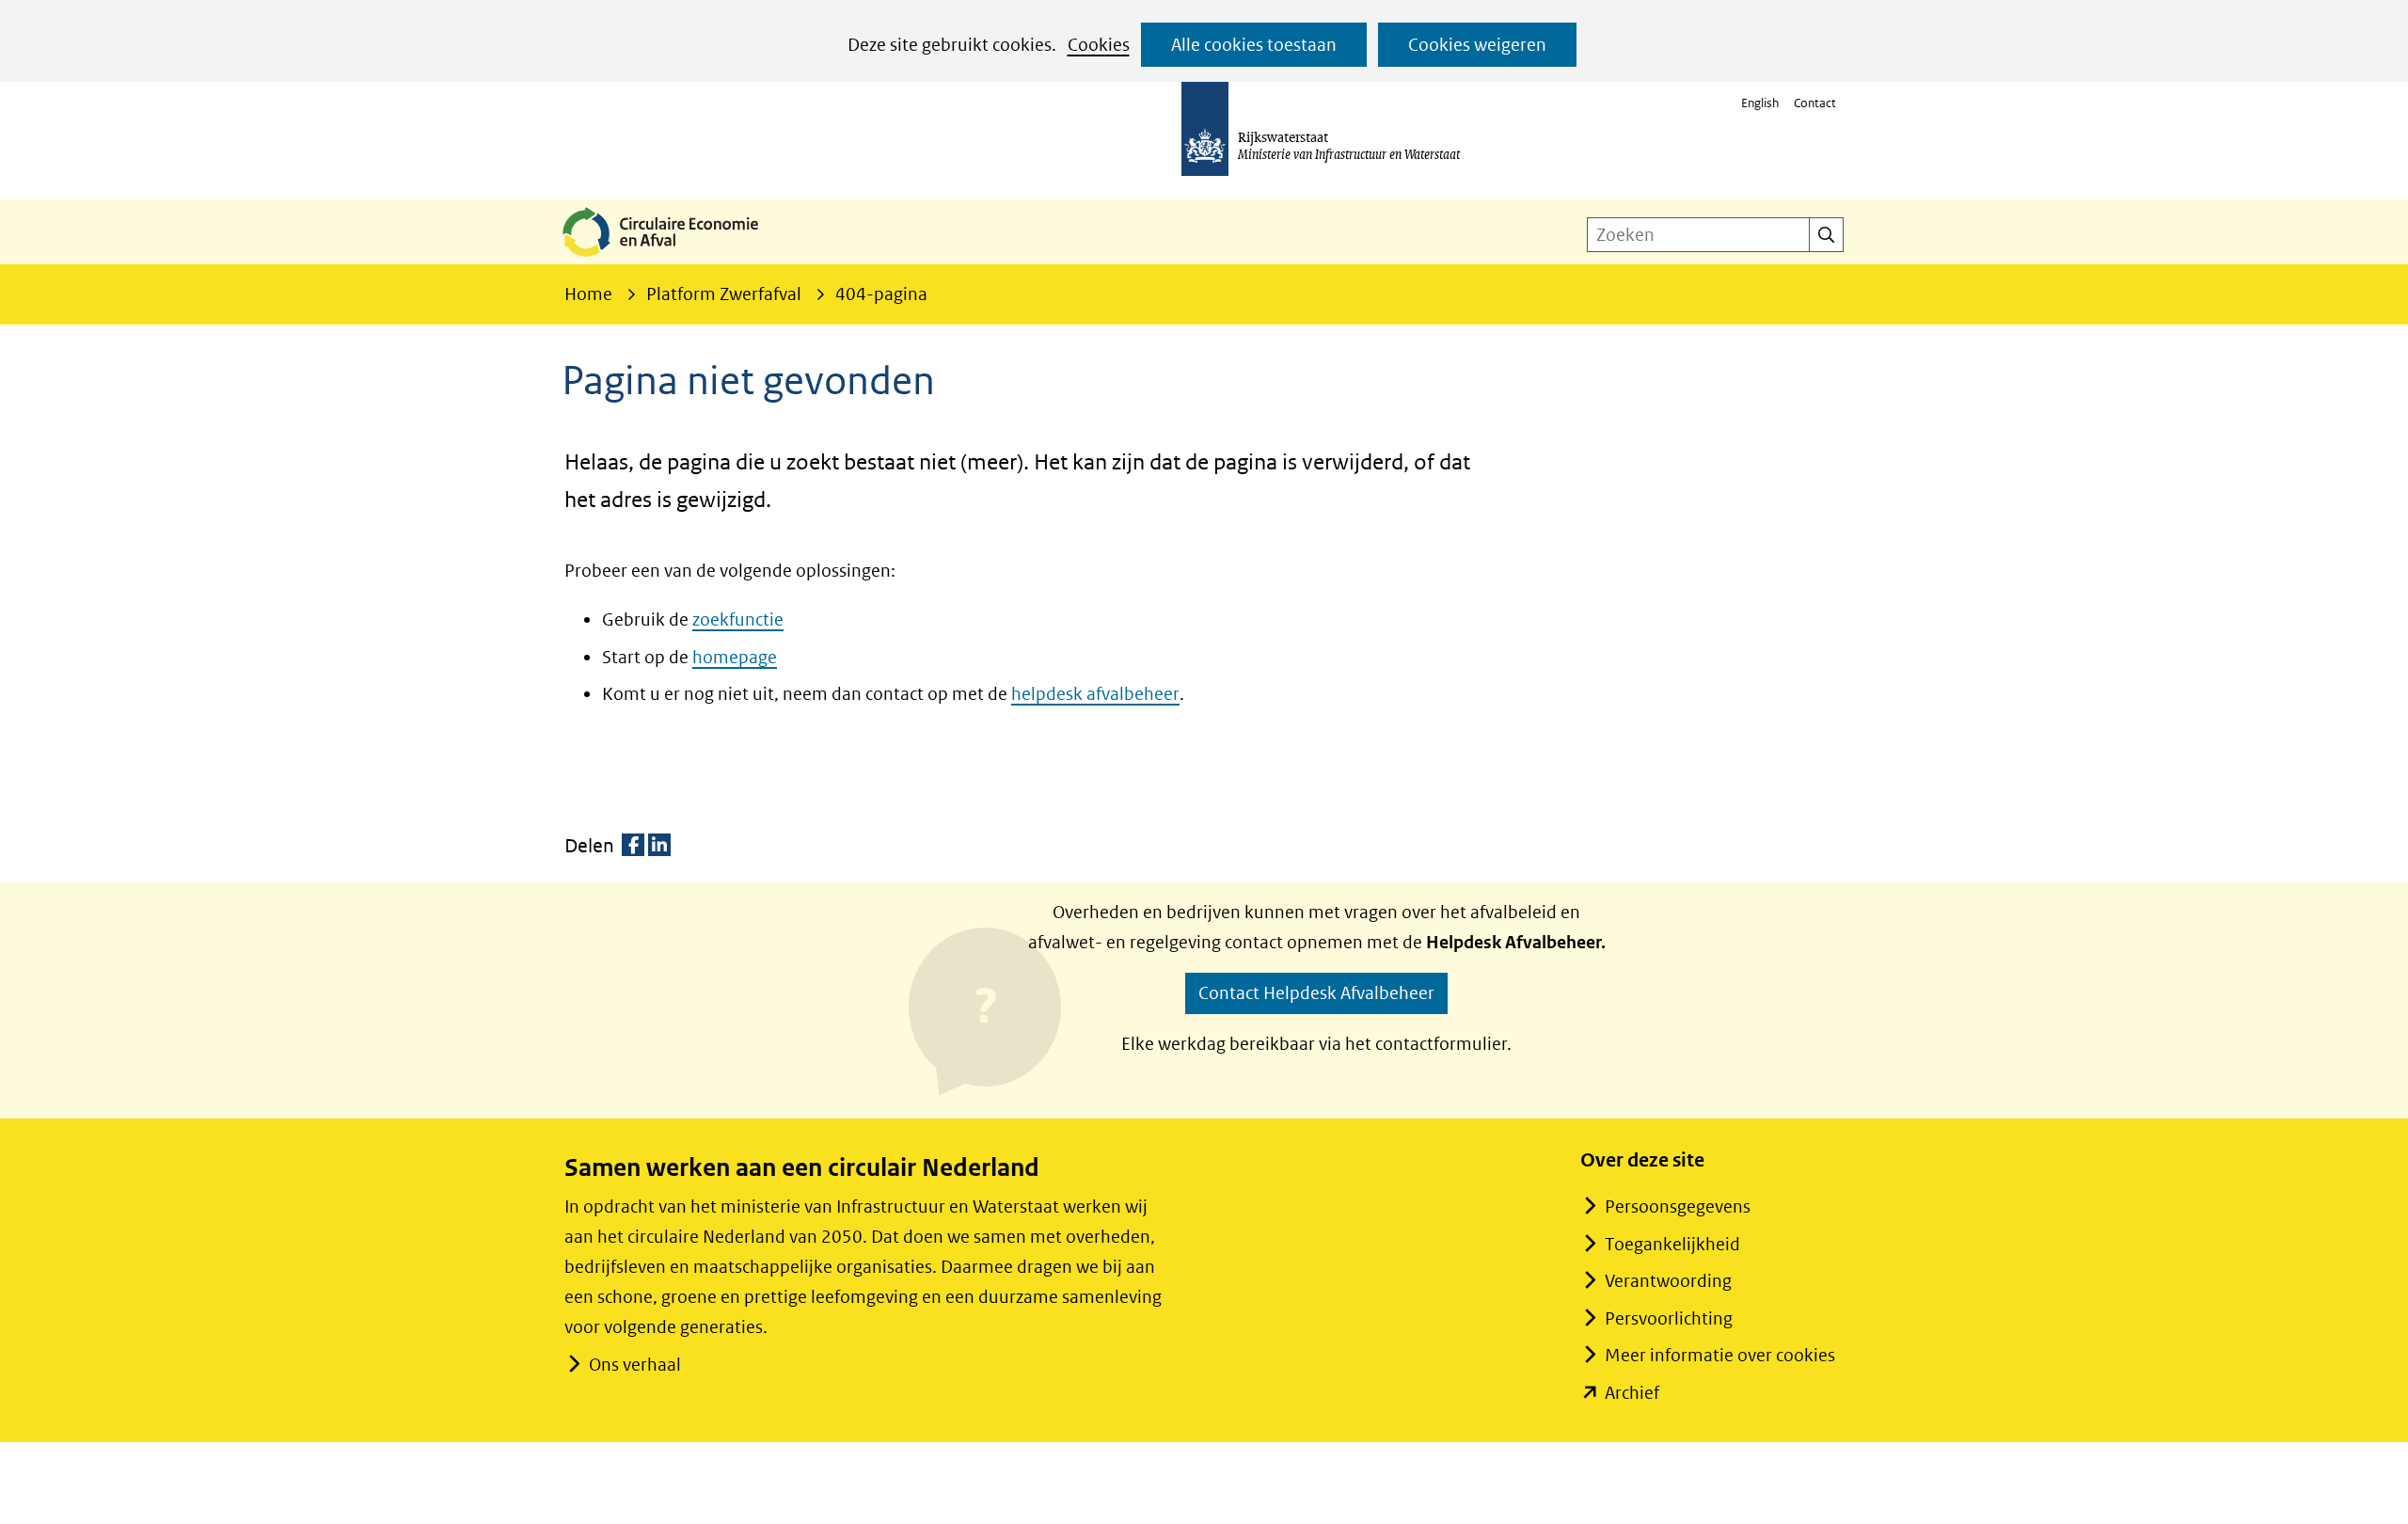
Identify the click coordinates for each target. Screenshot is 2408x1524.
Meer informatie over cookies (1720, 1355)
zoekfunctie (738, 619)
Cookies (1099, 45)
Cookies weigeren (1477, 45)
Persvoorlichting (1669, 1318)
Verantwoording (1668, 1281)
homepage (735, 657)
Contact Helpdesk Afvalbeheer (1316, 993)
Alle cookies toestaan (1254, 45)
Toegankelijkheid (1672, 1244)
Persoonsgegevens (1678, 1206)
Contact (1815, 103)
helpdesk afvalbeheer (1095, 694)
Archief (1632, 1393)
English (1760, 103)
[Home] (675, 258)
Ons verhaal (635, 1365)
